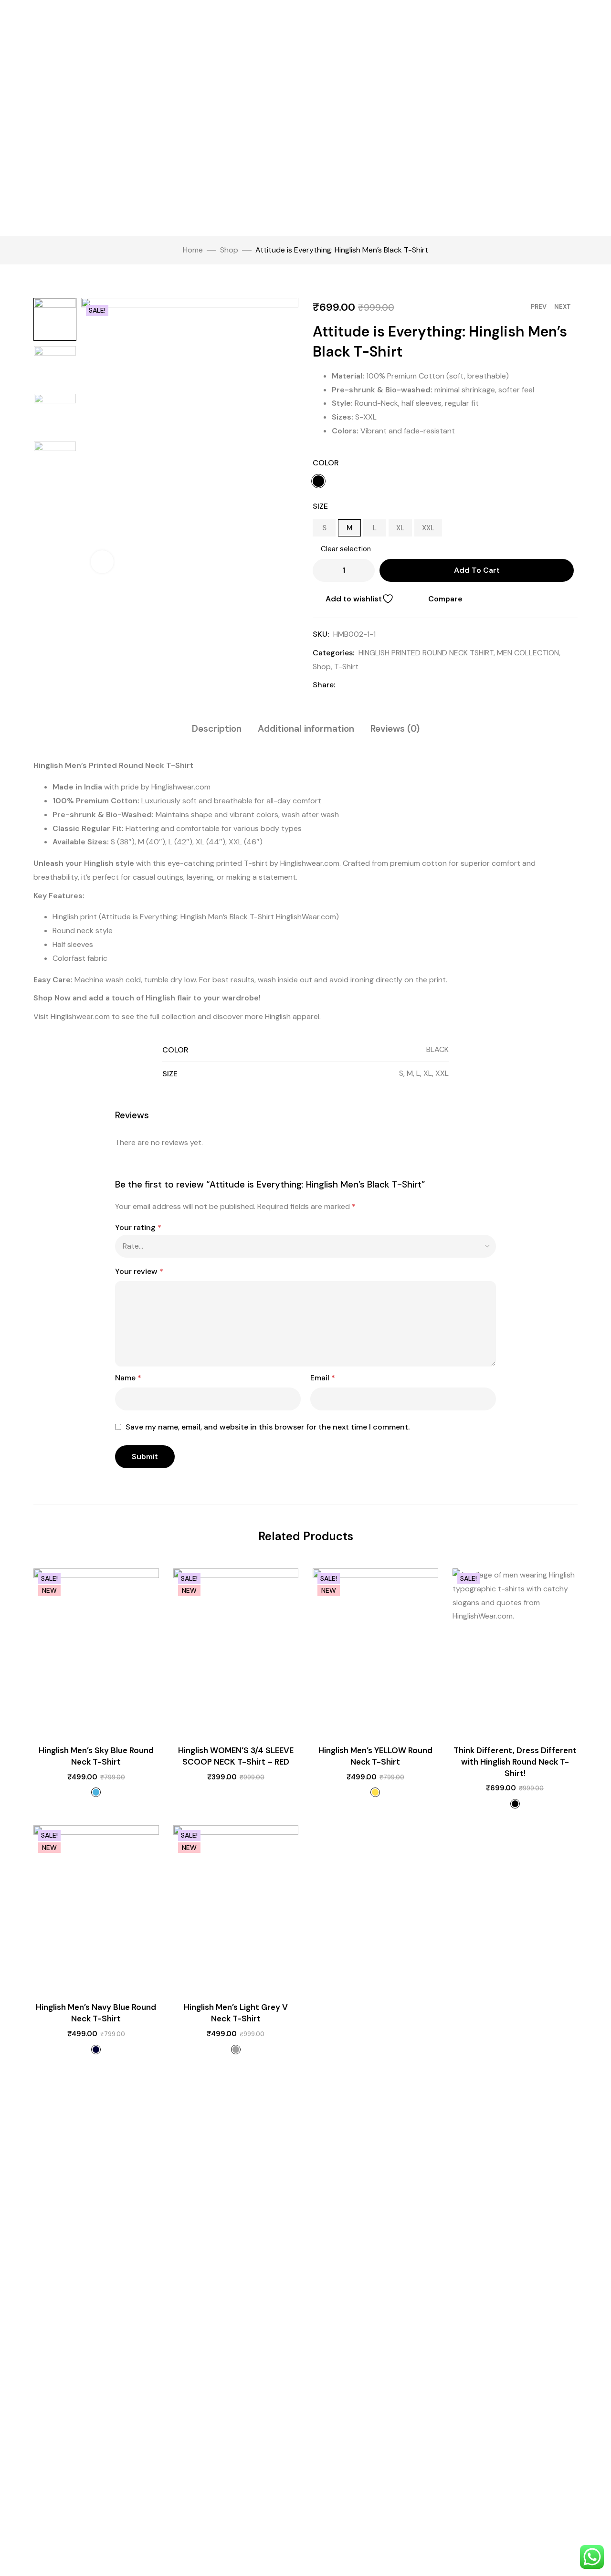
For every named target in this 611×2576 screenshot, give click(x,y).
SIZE (320, 506)
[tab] (217, 729)
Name (128, 1378)
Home (193, 250)
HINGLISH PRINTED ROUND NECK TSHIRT (426, 653)
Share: (324, 685)
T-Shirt (346, 667)
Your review (139, 1271)
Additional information (306, 729)
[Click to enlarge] (102, 562)
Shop (229, 250)
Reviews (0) (395, 729)
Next (563, 307)
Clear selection (346, 549)
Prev (539, 307)
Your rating (138, 1227)
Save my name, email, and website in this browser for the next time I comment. (268, 1427)
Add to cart (477, 570)
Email (323, 1378)
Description (217, 729)
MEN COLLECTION (528, 653)
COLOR (326, 463)
